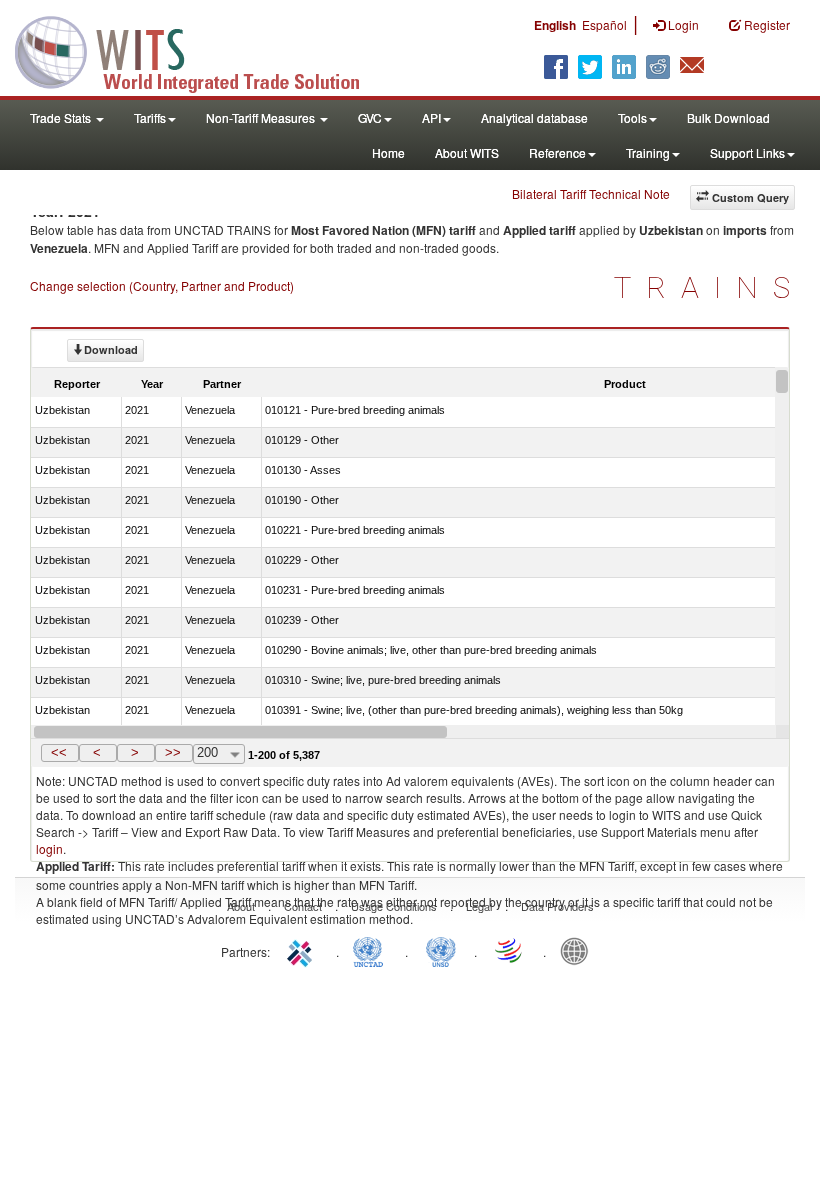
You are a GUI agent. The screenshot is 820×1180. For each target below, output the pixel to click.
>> (173, 752)
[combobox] (219, 754)
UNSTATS (441, 950)
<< (59, 752)
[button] (60, 753)
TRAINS (709, 287)
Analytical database (534, 117)
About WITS (467, 152)
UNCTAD (372, 950)
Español (604, 24)
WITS (200, 50)
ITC (303, 950)
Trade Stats (62, 117)
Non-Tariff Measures (262, 117)
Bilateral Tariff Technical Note (591, 193)
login (49, 848)
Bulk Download (728, 117)
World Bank (579, 950)
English (555, 25)
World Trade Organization (510, 950)
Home (388, 152)
